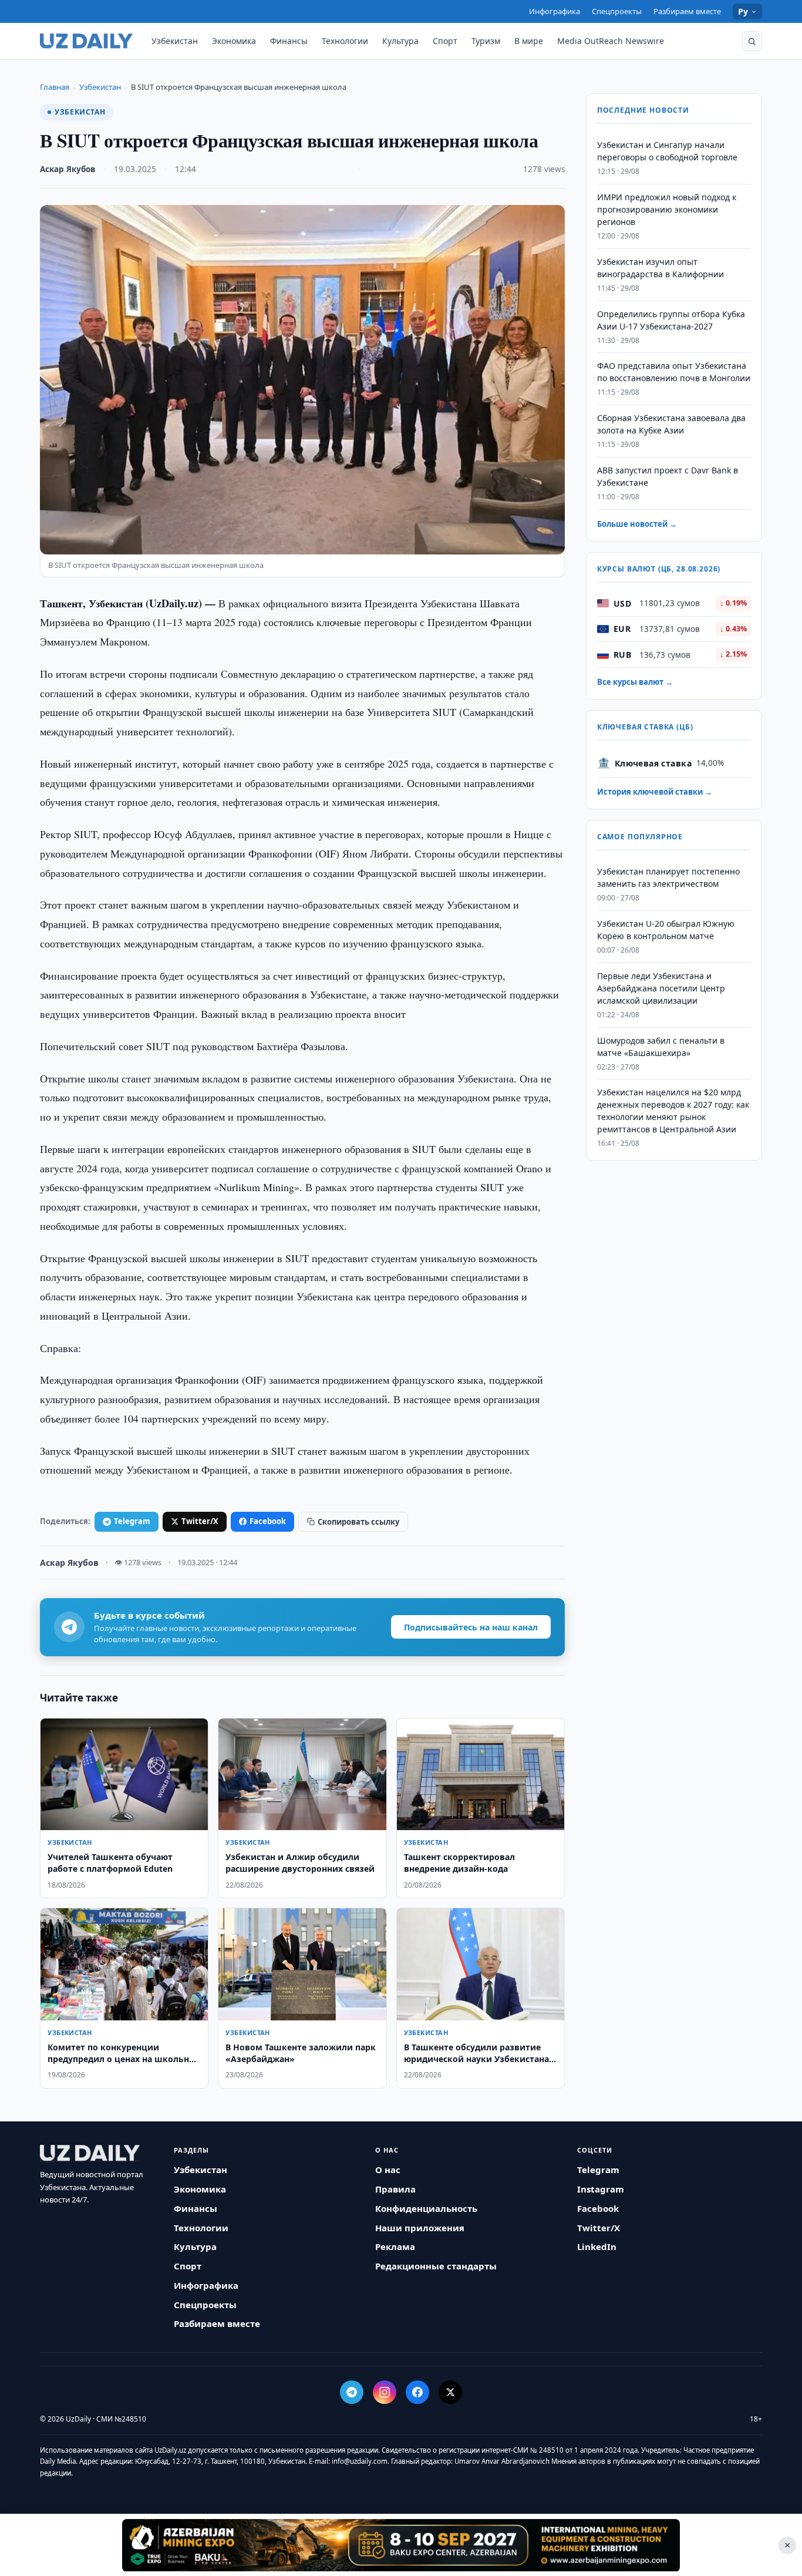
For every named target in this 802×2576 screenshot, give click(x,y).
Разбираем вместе (687, 11)
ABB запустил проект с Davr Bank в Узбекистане (668, 476)
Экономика (234, 41)
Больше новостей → (637, 524)
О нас (388, 2170)
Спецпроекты (617, 11)
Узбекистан (175, 41)
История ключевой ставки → (655, 792)
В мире (529, 41)
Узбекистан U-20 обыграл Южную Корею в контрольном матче (666, 930)
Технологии (345, 41)
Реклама (395, 2247)
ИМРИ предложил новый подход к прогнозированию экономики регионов (667, 209)
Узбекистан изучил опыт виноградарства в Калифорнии (661, 268)
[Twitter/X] (450, 2392)
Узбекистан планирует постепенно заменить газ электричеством (668, 877)
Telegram (132, 1521)
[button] (752, 41)
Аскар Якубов (68, 169)
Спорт (445, 41)
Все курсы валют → (635, 682)
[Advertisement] (401, 2545)
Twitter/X (200, 1521)
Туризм (486, 41)
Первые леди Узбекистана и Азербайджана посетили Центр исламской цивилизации (661, 988)
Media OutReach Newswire (611, 41)
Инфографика (555, 11)
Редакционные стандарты (436, 2266)
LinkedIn (597, 2247)
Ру (743, 11)
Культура (400, 41)
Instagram (601, 2189)
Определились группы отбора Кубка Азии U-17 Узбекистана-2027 (671, 320)
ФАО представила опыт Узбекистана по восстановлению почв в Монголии (674, 372)
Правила (395, 2189)
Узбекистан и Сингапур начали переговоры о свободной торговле (667, 151)
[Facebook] (417, 2392)
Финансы (289, 41)
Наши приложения (420, 2228)
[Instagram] (385, 2392)
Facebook (268, 1521)
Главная (55, 87)
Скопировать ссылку (358, 1522)
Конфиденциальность (426, 2208)
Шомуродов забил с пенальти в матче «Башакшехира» (661, 1046)
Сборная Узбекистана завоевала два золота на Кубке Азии (671, 424)
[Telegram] (352, 2392)
